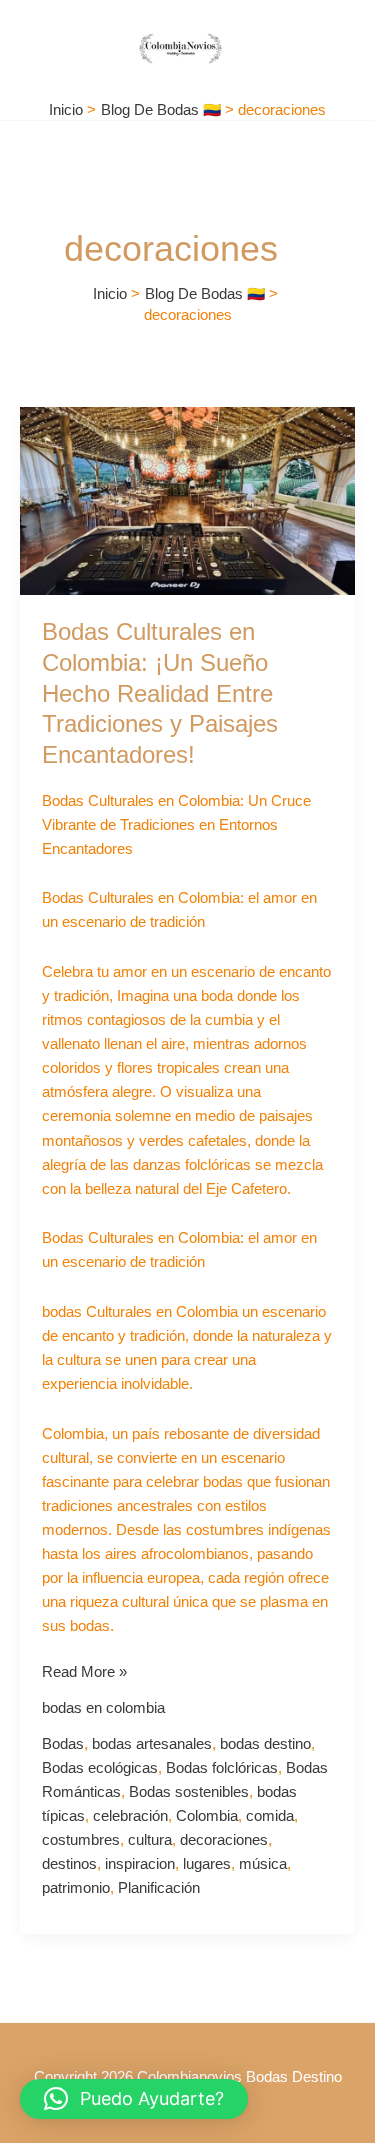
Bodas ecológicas (100, 1768)
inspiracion (140, 1864)
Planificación (159, 1888)
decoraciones (224, 1840)
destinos (69, 1864)
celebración (130, 1816)
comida (270, 1816)
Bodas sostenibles (189, 1792)
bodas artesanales (152, 1744)
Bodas (63, 1744)
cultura (150, 1840)
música (263, 1864)
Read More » (84, 1670)
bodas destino (265, 1744)
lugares (207, 1864)
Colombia (207, 1816)
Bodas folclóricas (222, 1768)
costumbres (81, 1840)
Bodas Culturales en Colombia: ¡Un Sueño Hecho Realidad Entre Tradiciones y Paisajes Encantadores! (160, 693)
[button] (134, 2099)
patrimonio (76, 1888)
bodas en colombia (103, 1708)
